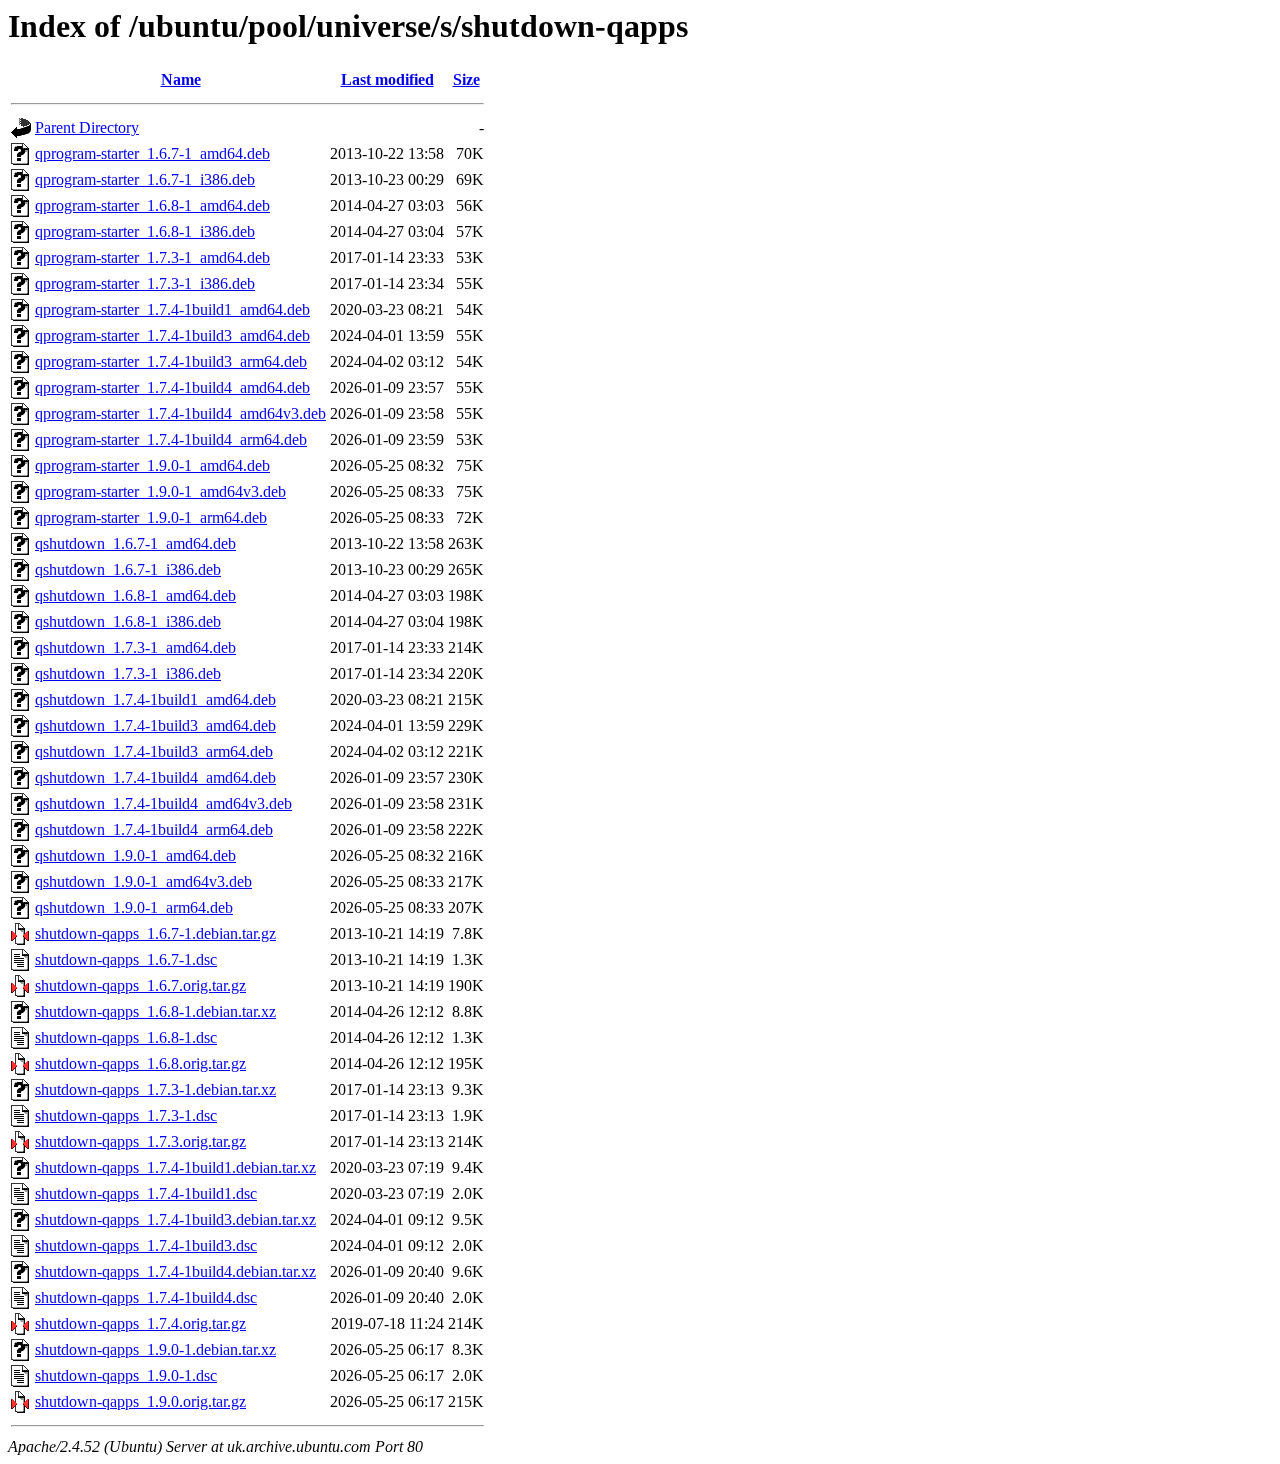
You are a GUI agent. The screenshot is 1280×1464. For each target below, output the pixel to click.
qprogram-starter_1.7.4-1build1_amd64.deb (172, 309)
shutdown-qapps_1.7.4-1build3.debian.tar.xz (175, 1219)
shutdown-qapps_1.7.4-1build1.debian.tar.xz (175, 1167)
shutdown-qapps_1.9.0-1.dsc (126, 1375)
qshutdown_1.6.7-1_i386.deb (128, 569)
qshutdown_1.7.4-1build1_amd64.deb (155, 699)
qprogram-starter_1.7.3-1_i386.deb (145, 283)
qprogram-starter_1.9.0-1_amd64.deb (152, 465)
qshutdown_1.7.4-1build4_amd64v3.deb (163, 803)
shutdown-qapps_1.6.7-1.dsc (126, 959)
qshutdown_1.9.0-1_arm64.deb (134, 907)
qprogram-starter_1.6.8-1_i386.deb (145, 231)
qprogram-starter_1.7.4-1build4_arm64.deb (171, 439)
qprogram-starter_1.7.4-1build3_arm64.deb (171, 361)
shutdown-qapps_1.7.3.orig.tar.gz (140, 1141)
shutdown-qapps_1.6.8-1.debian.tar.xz (155, 1011)
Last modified (387, 79)
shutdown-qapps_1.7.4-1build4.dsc (146, 1297)
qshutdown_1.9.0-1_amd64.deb (135, 855)
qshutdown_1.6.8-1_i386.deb (128, 621)
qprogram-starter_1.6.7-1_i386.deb (145, 179)
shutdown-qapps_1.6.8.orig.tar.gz (140, 1063)
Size (466, 79)
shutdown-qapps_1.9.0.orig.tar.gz (140, 1401)
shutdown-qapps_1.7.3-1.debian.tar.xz (155, 1089)
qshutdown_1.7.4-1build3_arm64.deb (154, 751)
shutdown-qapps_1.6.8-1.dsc (126, 1037)
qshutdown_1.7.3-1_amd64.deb (135, 647)
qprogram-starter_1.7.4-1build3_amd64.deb (172, 335)
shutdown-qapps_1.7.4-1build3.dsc (146, 1245)
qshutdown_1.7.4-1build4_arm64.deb (154, 829)
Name (181, 79)
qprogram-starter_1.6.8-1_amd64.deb (152, 205)
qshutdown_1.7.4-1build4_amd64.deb (155, 777)
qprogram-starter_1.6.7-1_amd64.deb (152, 153)
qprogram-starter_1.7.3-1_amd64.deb (152, 257)
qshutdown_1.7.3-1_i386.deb (128, 673)
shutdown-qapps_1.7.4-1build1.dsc (146, 1193)
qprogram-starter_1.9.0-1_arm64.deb (151, 517)
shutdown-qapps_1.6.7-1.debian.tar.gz (155, 933)
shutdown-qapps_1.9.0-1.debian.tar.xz (155, 1349)
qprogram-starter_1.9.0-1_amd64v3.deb (160, 491)
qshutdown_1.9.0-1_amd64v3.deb (143, 881)
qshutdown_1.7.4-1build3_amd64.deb (155, 725)
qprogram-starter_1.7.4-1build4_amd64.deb (172, 387)
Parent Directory (87, 127)
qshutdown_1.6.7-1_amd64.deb (135, 543)
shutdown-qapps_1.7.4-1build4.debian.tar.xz (175, 1271)
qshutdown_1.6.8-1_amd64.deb (135, 595)
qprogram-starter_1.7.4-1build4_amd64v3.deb (180, 413)
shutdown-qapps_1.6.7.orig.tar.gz (140, 985)
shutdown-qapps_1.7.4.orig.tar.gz (140, 1323)
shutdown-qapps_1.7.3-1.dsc (126, 1115)
